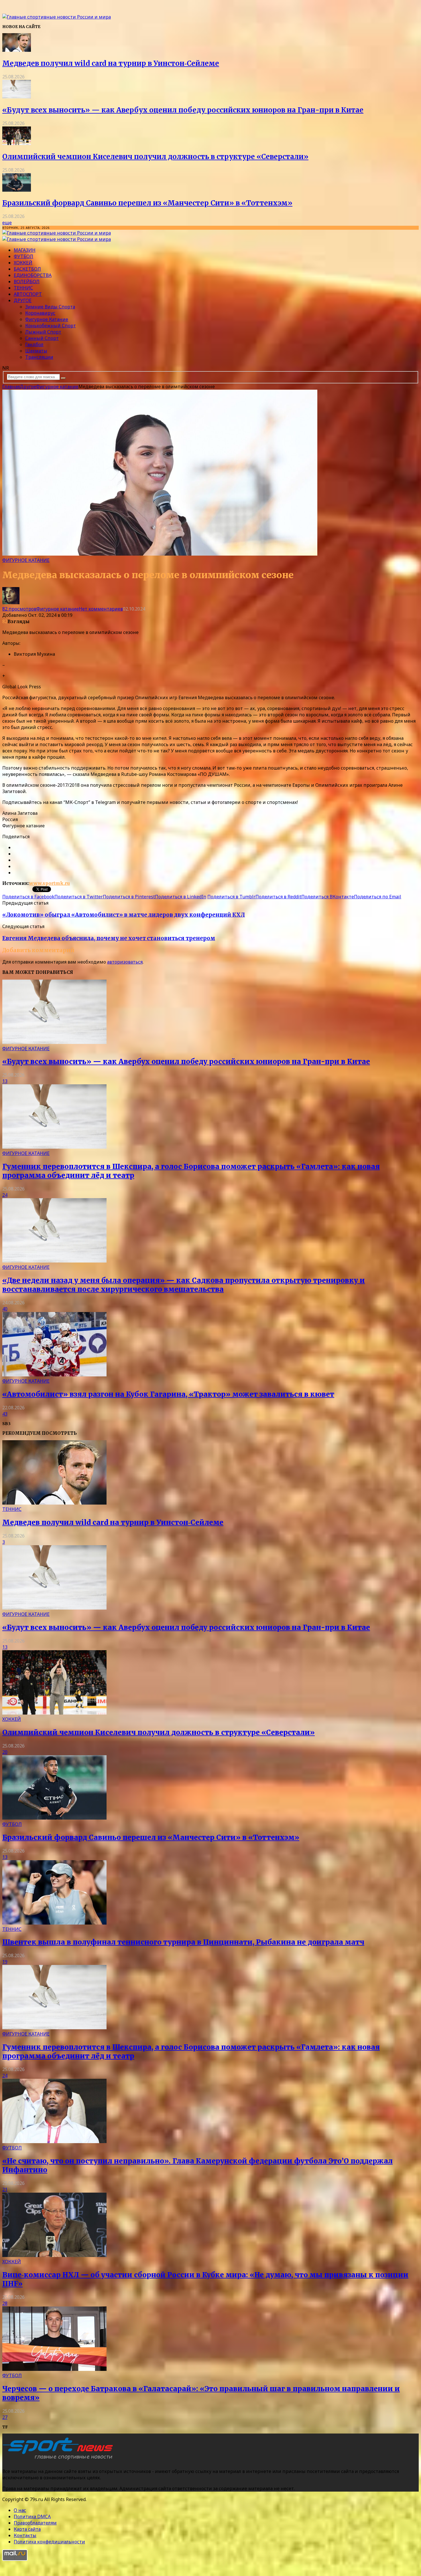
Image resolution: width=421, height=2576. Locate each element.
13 (5, 1081)
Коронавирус (40, 313)
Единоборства (33, 275)
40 (5, 1309)
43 (5, 1414)
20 (5, 1752)
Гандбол (34, 344)
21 (5, 2189)
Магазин (25, 250)
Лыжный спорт (43, 332)
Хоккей (23, 263)
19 (5, 1962)
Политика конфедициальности (49, 2542)
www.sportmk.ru (50, 883)
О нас (20, 2510)
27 (5, 2417)
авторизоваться (125, 962)
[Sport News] (57, 17)
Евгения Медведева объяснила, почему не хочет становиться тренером (109, 938)
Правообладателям (35, 2523)
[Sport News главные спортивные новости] (60, 2460)
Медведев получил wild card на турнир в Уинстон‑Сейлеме (111, 63)
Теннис (23, 288)
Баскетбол (27, 269)
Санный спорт (42, 338)
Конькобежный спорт (51, 326)
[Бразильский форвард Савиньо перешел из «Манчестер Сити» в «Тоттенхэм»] (17, 190)
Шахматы (36, 351)
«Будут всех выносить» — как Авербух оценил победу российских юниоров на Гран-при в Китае (183, 110)
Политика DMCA (32, 2516)
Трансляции (39, 357)
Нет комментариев (101, 609)
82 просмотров (19, 609)
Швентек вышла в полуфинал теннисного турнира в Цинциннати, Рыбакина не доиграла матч (183, 1942)
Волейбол (27, 282)
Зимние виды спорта (50, 307)
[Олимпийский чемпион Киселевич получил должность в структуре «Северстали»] (17, 143)
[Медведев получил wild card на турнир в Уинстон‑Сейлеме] (17, 50)
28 (5, 2303)
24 (5, 1195)
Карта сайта (27, 2529)
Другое (23, 300)
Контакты (25, 2535)
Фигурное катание (47, 319)
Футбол (23, 256)
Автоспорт (28, 294)
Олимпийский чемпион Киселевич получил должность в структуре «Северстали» (155, 157)
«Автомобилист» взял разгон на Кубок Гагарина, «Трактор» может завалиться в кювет (168, 1394)
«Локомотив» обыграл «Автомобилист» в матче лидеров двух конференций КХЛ (124, 915)
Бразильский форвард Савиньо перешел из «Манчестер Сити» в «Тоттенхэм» (147, 203)
